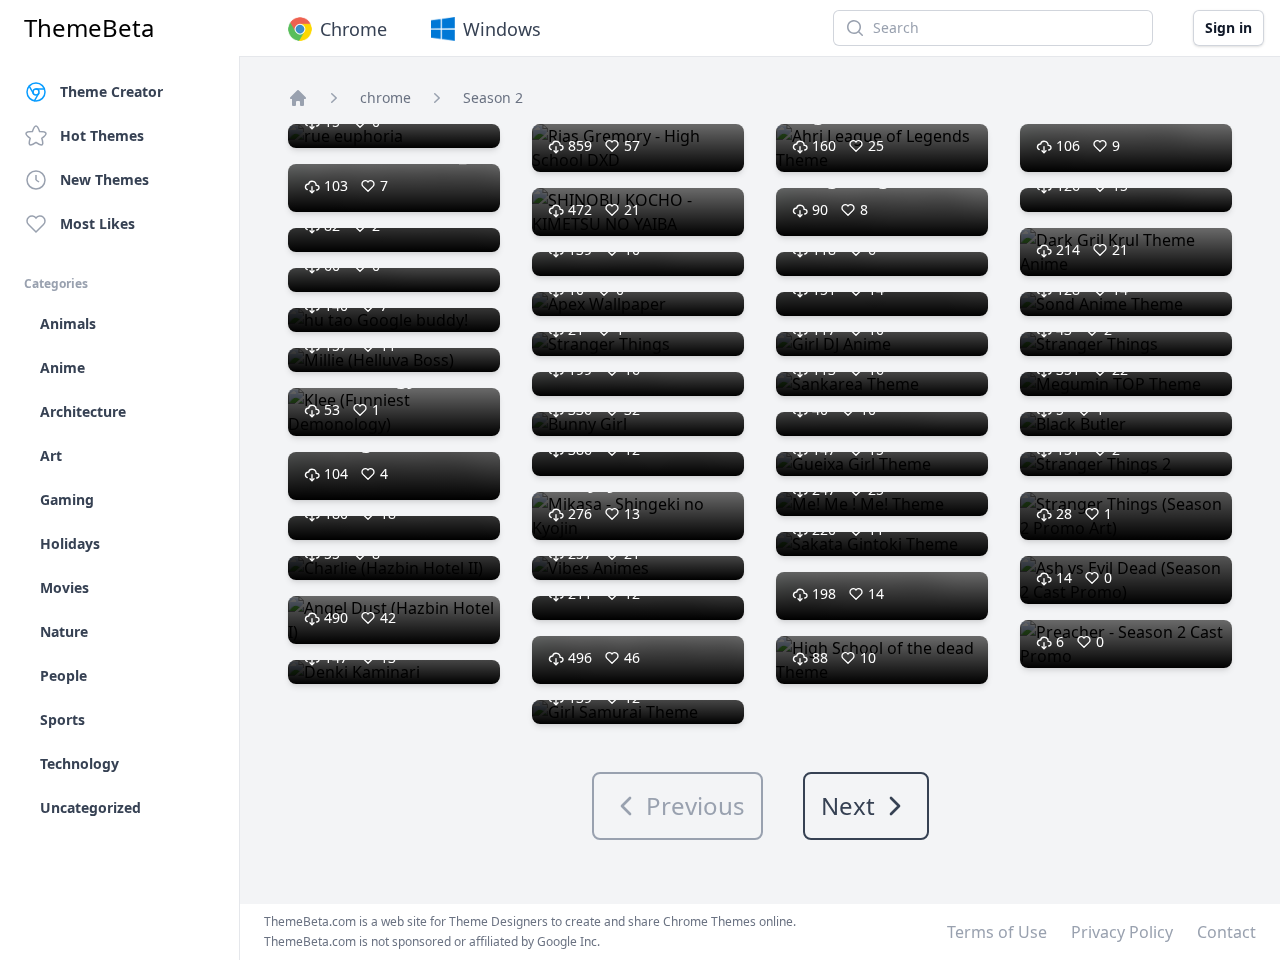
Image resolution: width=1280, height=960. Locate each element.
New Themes (104, 179)
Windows (502, 29)
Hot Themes (102, 135)
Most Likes (97, 223)
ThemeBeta (89, 28)
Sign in (1228, 27)
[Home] (298, 98)
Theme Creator (111, 91)
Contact (1226, 932)
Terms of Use (997, 932)
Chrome (353, 29)
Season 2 (493, 97)
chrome (385, 97)
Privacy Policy (1122, 932)
